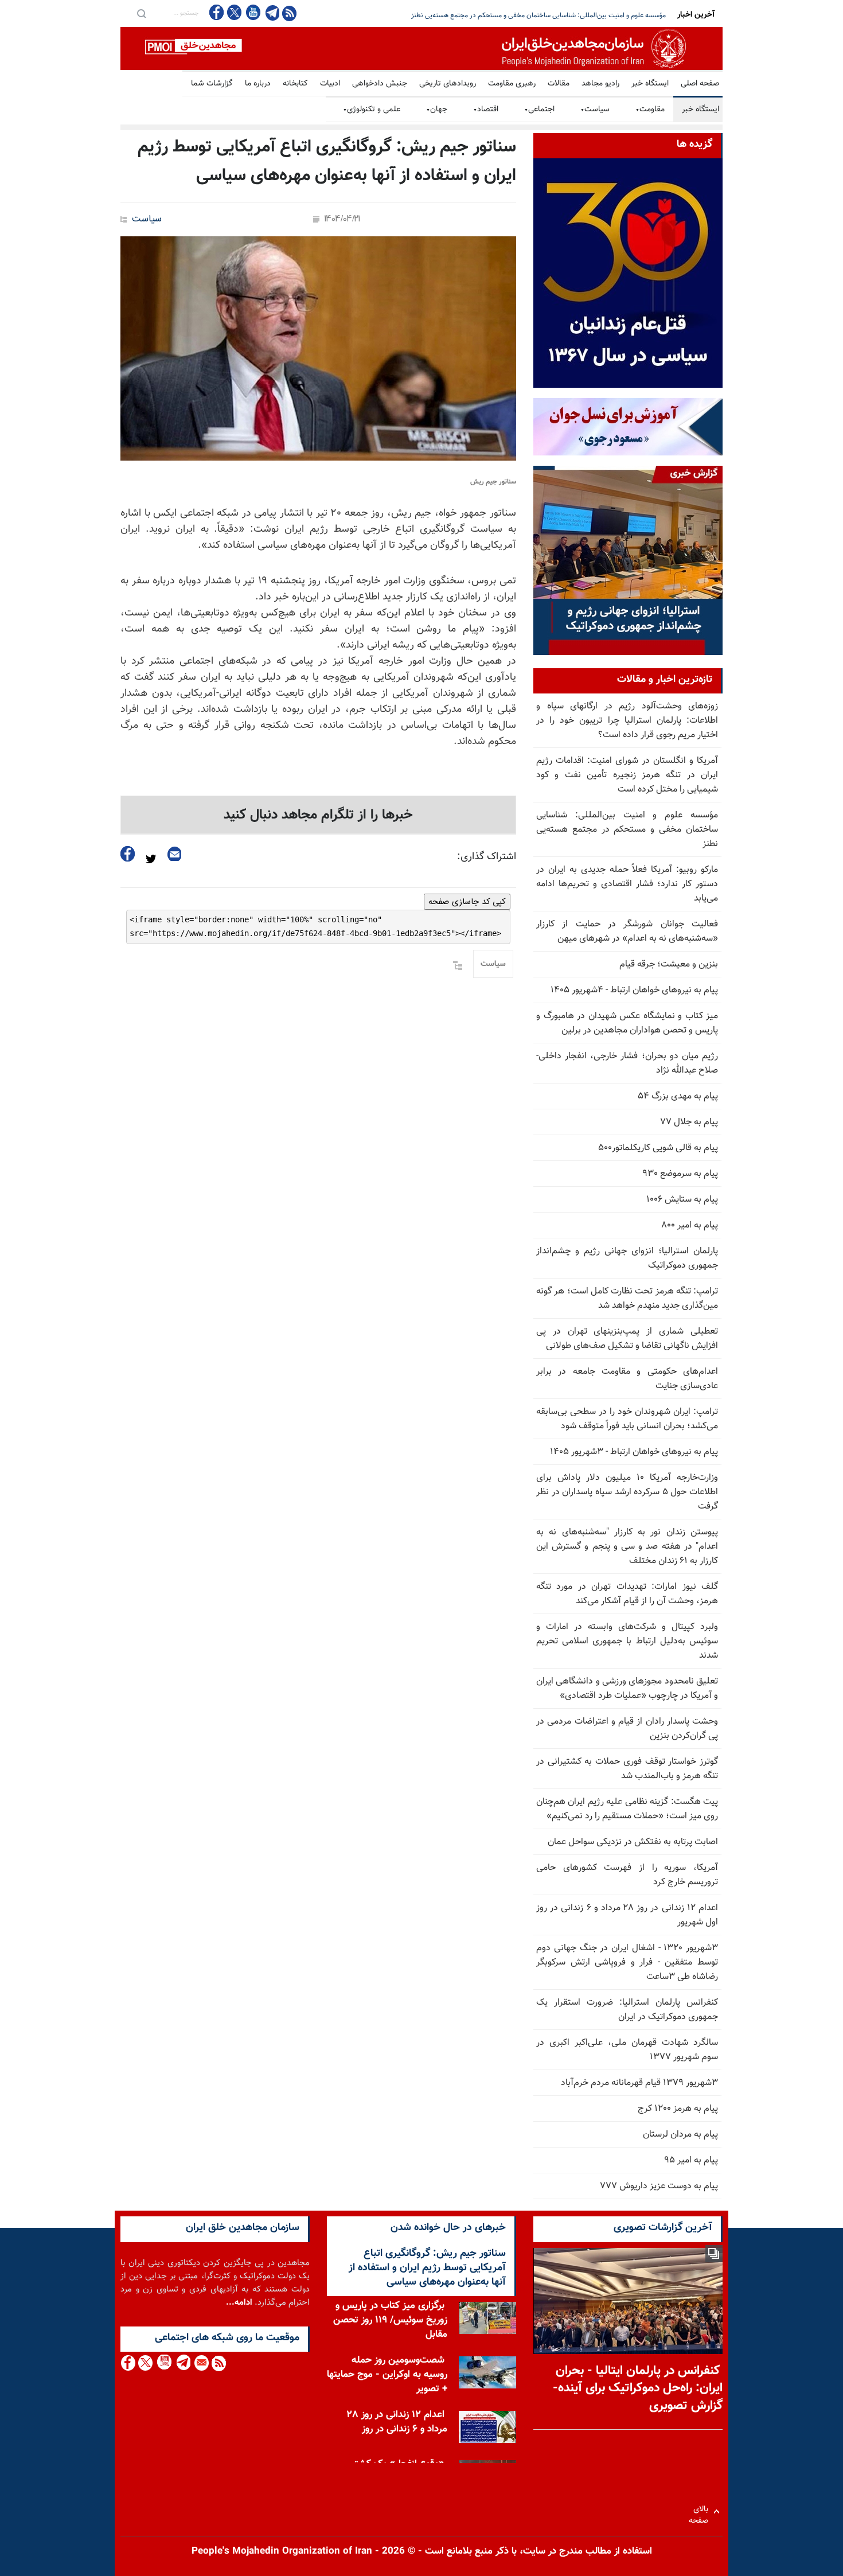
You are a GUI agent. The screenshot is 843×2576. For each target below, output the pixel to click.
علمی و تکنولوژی (372, 110)
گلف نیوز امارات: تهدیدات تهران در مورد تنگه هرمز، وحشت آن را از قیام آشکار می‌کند (627, 1594)
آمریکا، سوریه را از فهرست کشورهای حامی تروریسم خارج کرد (627, 1875)
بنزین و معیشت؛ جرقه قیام (669, 964)
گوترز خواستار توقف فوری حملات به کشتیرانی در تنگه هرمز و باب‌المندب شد (627, 1769)
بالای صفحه (701, 2511)
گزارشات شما (212, 84)
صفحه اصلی (700, 84)
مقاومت (650, 110)
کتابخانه (295, 84)
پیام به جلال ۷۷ (689, 1122)
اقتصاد (486, 110)
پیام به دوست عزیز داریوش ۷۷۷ (659, 2186)
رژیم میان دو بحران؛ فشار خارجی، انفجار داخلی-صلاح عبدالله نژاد (627, 1063)
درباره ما (258, 84)
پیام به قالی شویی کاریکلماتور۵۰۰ (658, 1148)
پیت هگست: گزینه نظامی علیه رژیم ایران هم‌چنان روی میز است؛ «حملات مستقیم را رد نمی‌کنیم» (627, 1809)
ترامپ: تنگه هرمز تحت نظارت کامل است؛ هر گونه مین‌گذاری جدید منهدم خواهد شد (627, 1299)
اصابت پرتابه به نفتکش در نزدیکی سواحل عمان (633, 1842)
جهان (437, 110)
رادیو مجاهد (600, 84)
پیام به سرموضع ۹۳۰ (680, 1174)
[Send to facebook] (128, 854)
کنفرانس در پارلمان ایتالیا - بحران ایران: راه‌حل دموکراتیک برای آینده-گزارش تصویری (638, 2389)
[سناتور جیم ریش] (318, 348)
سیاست (595, 110)
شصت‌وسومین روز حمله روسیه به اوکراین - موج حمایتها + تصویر (387, 2375)
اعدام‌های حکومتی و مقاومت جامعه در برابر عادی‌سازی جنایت (627, 1379)
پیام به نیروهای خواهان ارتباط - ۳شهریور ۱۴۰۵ (634, 1452)
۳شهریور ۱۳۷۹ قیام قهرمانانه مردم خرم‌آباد (639, 2083)
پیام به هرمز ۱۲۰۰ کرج (678, 2109)
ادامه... (239, 2303)
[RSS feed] (289, 13)
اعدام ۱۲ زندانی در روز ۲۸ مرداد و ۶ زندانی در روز (397, 2422)
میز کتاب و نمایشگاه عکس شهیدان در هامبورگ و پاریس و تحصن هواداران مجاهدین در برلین (627, 1023)
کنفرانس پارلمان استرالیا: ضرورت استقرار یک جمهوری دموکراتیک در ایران (627, 2010)
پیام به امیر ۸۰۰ (690, 1225)
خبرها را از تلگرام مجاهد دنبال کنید (318, 815)
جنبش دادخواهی (380, 84)
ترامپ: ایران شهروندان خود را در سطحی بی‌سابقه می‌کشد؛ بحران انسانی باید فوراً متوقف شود (627, 1419)
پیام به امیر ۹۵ (691, 2160)
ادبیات (330, 84)
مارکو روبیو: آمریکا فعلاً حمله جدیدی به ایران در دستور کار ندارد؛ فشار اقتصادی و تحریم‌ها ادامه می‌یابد (627, 884)
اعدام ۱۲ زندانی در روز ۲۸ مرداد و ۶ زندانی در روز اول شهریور (627, 1915)
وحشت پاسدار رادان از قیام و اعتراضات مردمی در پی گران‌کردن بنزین (627, 1729)
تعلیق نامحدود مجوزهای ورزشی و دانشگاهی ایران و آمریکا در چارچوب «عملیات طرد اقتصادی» (627, 1689)
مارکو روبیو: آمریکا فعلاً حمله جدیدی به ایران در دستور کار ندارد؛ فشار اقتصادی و (557, 15)
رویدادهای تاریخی (448, 84)
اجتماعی (539, 110)
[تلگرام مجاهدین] (271, 13)
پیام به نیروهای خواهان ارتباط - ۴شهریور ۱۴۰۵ (634, 990)
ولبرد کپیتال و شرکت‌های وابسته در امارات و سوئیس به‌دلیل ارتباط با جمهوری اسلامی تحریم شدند (627, 1641)
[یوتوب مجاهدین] (253, 12)
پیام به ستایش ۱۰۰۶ (682, 1200)
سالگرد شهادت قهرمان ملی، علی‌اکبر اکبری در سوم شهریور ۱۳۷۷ (627, 2050)
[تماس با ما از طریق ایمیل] (201, 2363)
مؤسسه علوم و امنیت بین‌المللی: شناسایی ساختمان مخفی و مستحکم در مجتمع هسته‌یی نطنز (627, 830)
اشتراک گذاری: (487, 857)
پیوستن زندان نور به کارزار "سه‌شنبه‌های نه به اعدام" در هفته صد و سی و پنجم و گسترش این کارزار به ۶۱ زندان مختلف (627, 1547)
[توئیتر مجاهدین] (235, 12)
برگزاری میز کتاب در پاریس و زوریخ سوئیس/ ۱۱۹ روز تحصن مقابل (390, 2320)
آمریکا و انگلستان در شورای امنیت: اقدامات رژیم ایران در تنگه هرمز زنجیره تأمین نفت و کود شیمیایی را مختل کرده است (627, 775)
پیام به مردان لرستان (680, 2135)
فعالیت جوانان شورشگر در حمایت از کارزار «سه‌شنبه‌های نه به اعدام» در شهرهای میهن (627, 932)
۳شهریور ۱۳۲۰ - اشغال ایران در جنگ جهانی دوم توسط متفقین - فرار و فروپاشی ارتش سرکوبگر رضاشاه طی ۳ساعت (627, 1963)
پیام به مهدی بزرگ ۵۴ (678, 1096)
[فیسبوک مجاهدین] (217, 12)
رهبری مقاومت (512, 84)
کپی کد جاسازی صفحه (467, 902)
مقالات (559, 84)
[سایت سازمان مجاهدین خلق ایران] (421, 48)
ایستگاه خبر (650, 84)
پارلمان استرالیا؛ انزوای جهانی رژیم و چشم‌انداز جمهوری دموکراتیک (627, 1258)
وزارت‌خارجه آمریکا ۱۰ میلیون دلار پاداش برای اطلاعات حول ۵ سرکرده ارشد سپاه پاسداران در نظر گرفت (627, 1492)
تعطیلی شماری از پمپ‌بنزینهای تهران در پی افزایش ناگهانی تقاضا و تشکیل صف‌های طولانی (627, 1339)
